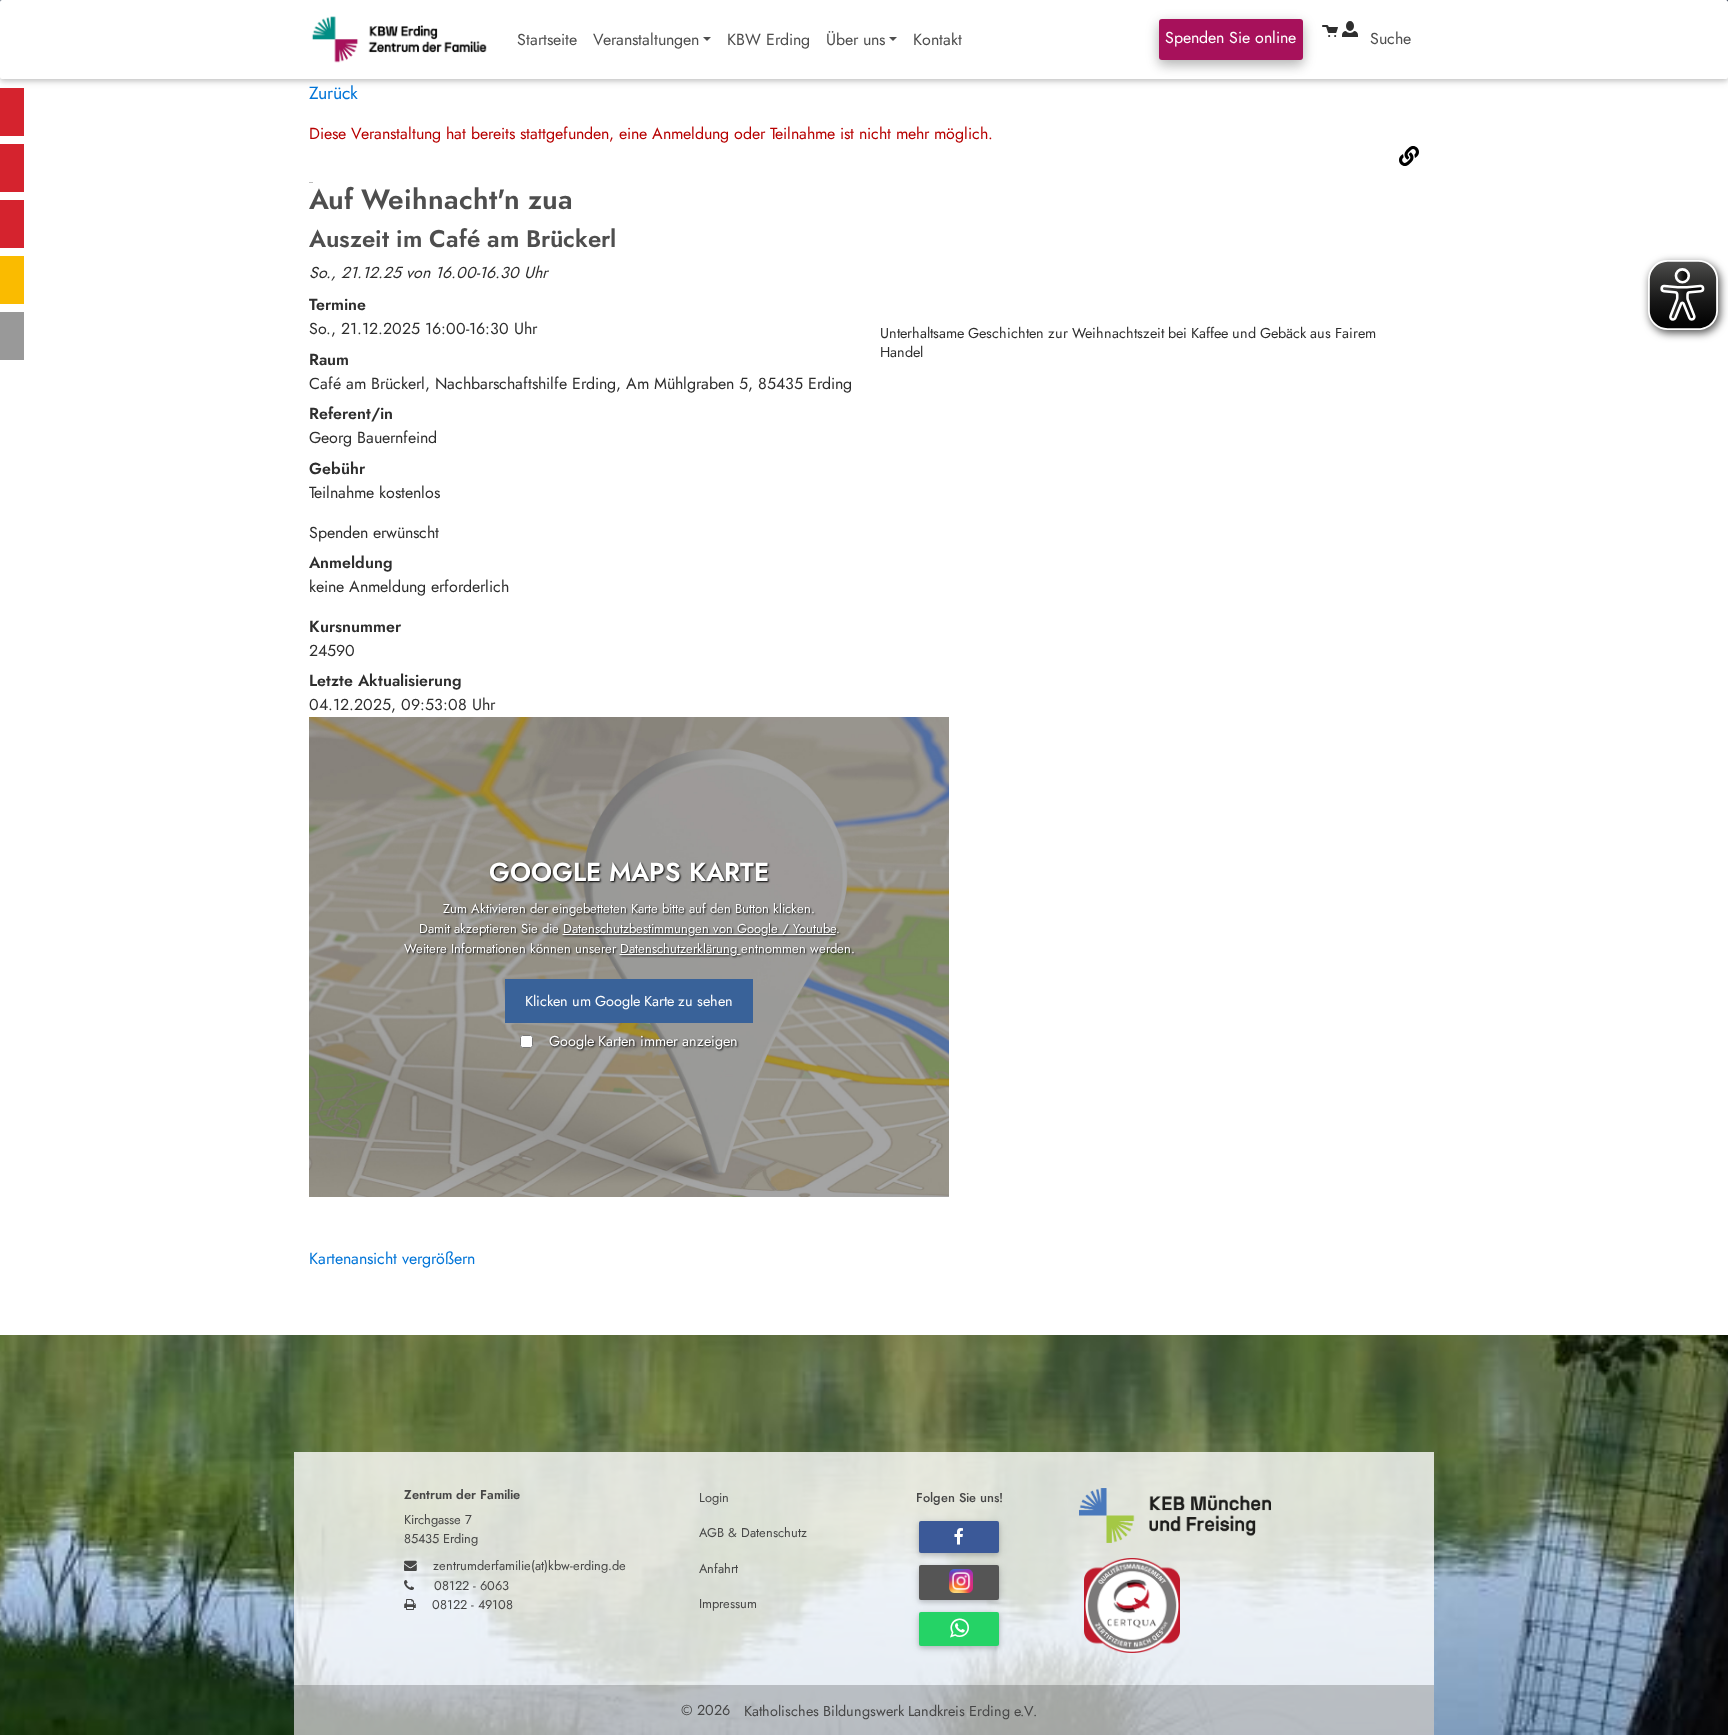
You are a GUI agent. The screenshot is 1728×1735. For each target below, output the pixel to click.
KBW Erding (768, 39)
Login (714, 1497)
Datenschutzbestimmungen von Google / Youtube (699, 928)
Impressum (728, 1602)
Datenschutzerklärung (680, 948)
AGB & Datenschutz (753, 1532)
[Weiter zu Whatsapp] (959, 1629)
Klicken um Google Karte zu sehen (629, 1001)
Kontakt (937, 39)
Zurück (333, 93)
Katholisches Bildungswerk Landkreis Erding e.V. (888, 1710)
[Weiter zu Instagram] (959, 1582)
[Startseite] (409, 39)
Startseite (547, 39)
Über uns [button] (855, 39)
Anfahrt (718, 1567)
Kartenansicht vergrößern (392, 1258)
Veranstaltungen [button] (646, 39)
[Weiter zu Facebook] (959, 1537)
